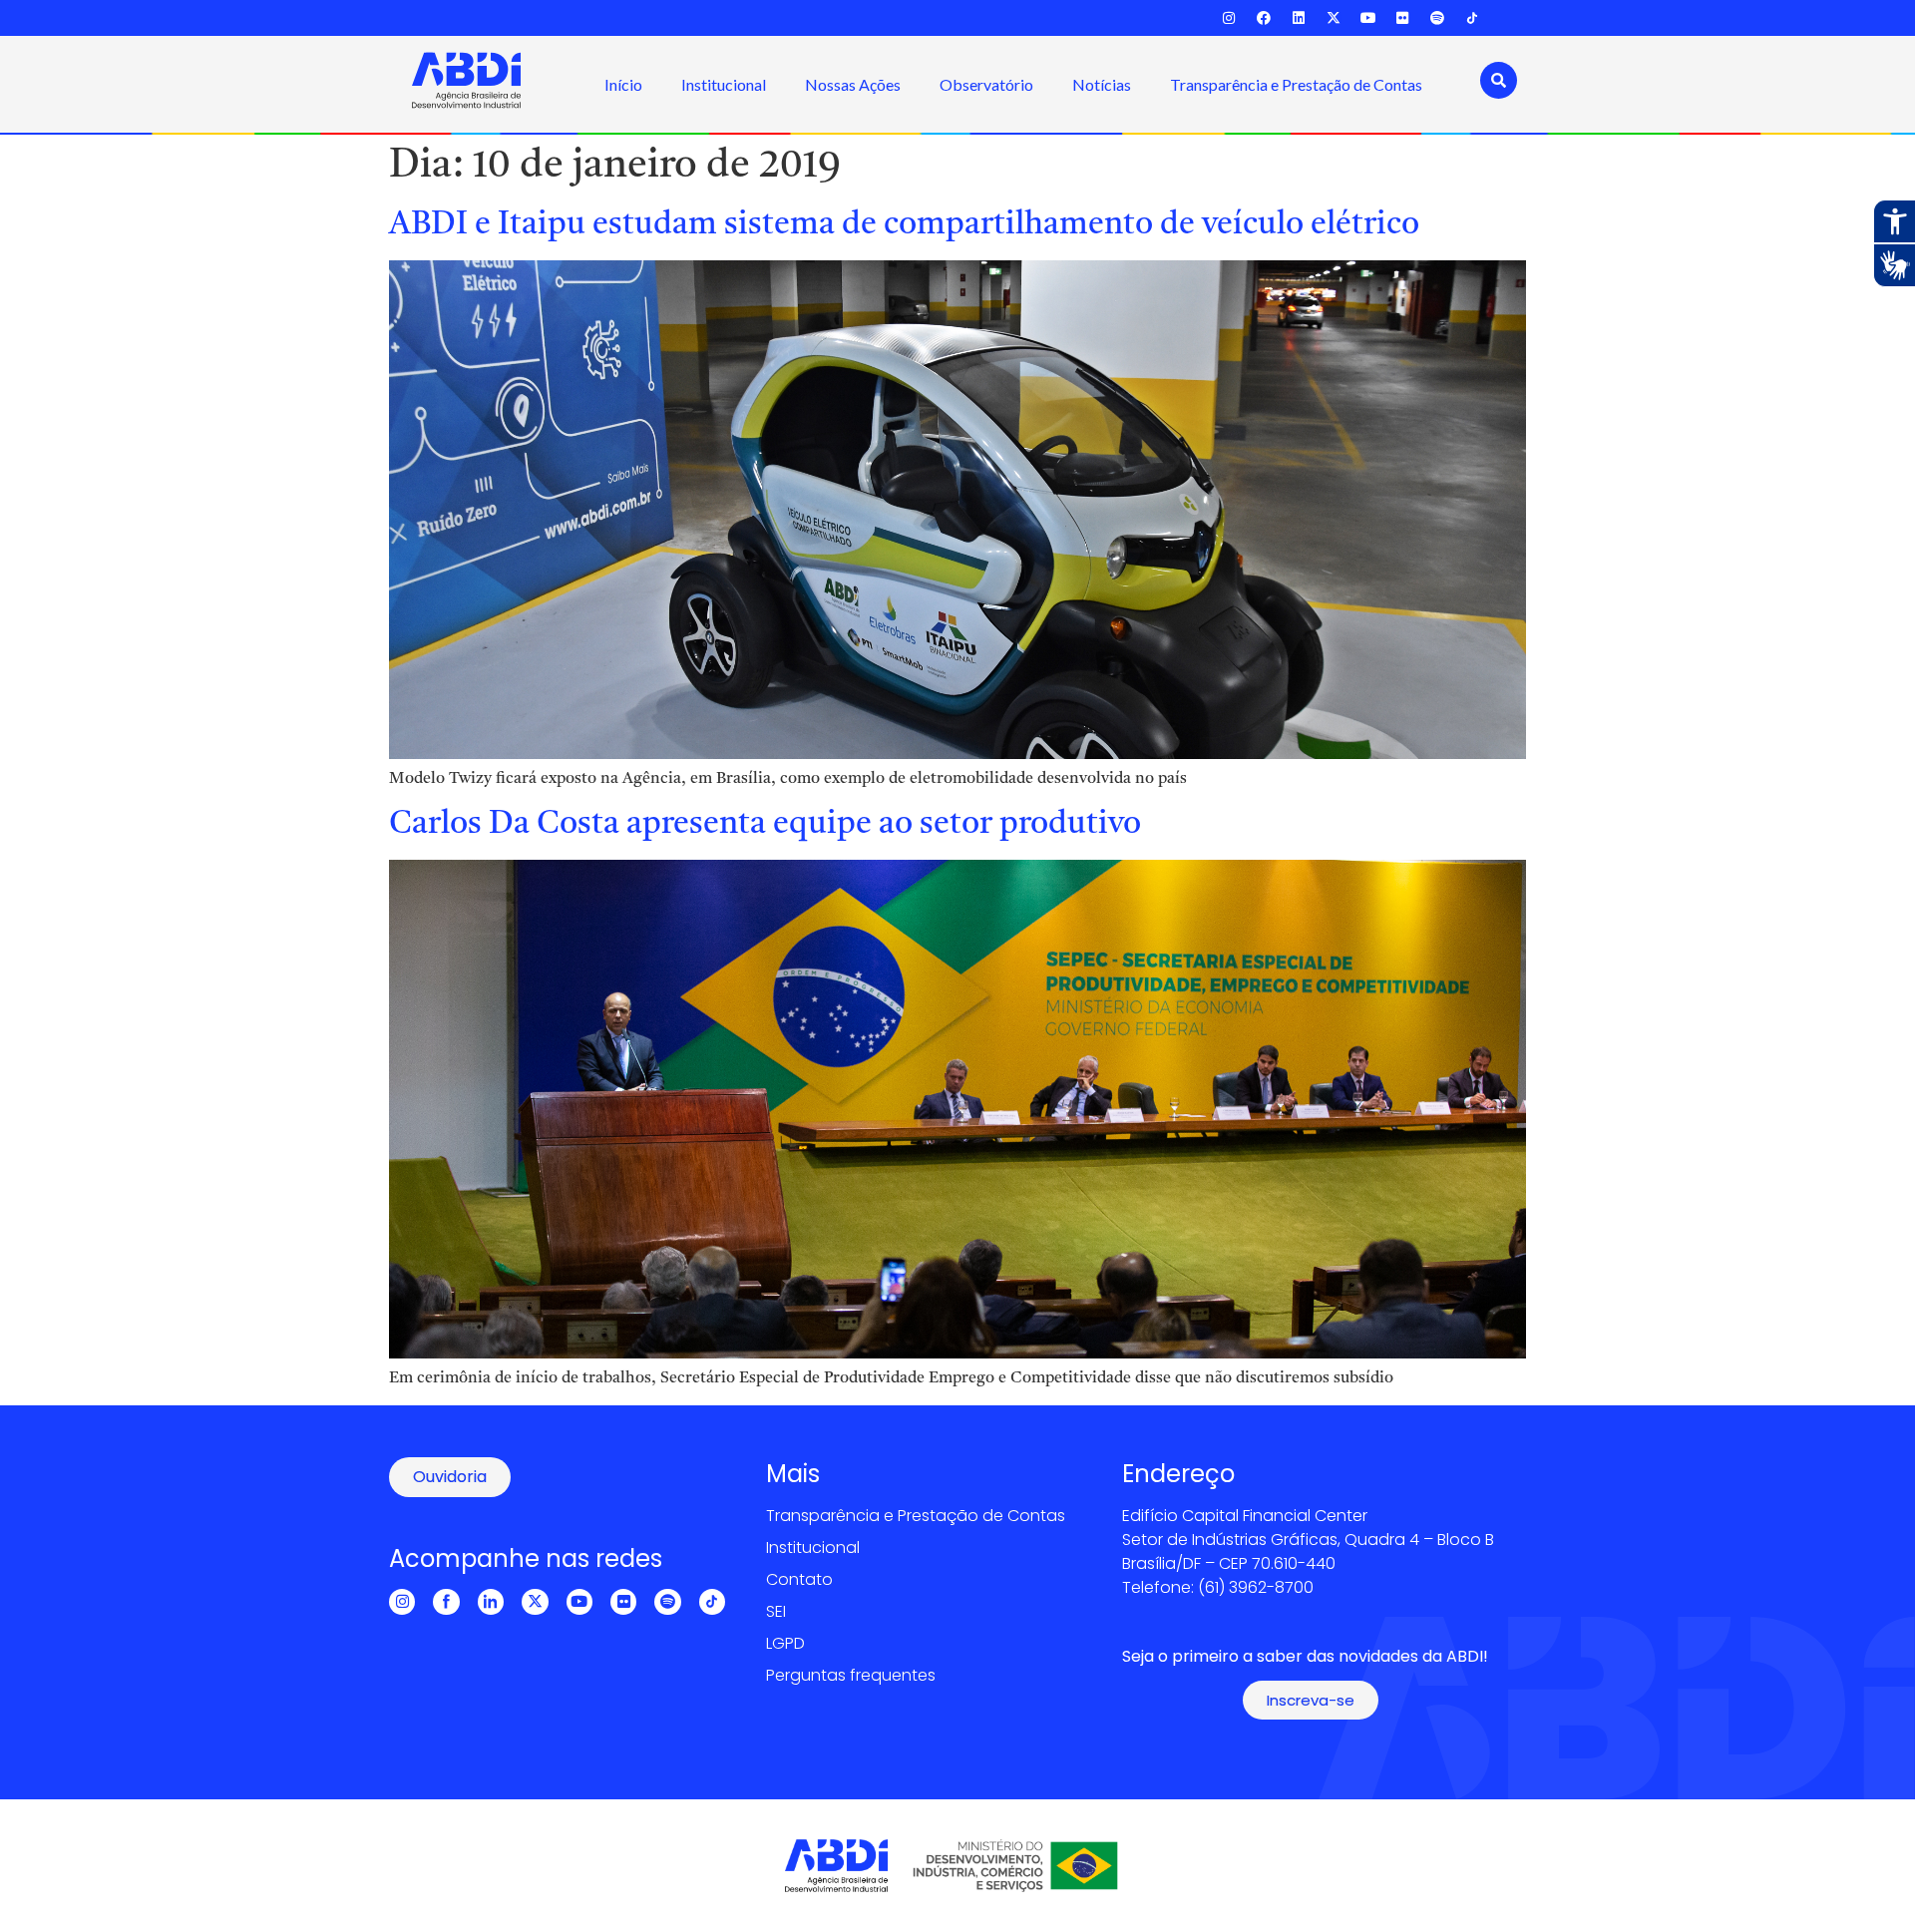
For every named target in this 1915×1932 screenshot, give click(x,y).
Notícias (1102, 84)
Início (623, 84)
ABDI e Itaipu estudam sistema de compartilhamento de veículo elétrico (904, 225)
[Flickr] (1403, 18)
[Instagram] (1229, 18)
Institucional (724, 84)
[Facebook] (1264, 18)
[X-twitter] (1333, 18)
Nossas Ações (853, 84)
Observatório (986, 84)
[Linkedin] (1299, 18)
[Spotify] (1438, 18)
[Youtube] (1368, 18)
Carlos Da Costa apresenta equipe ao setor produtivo (765, 825)
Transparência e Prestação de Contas (1296, 84)
